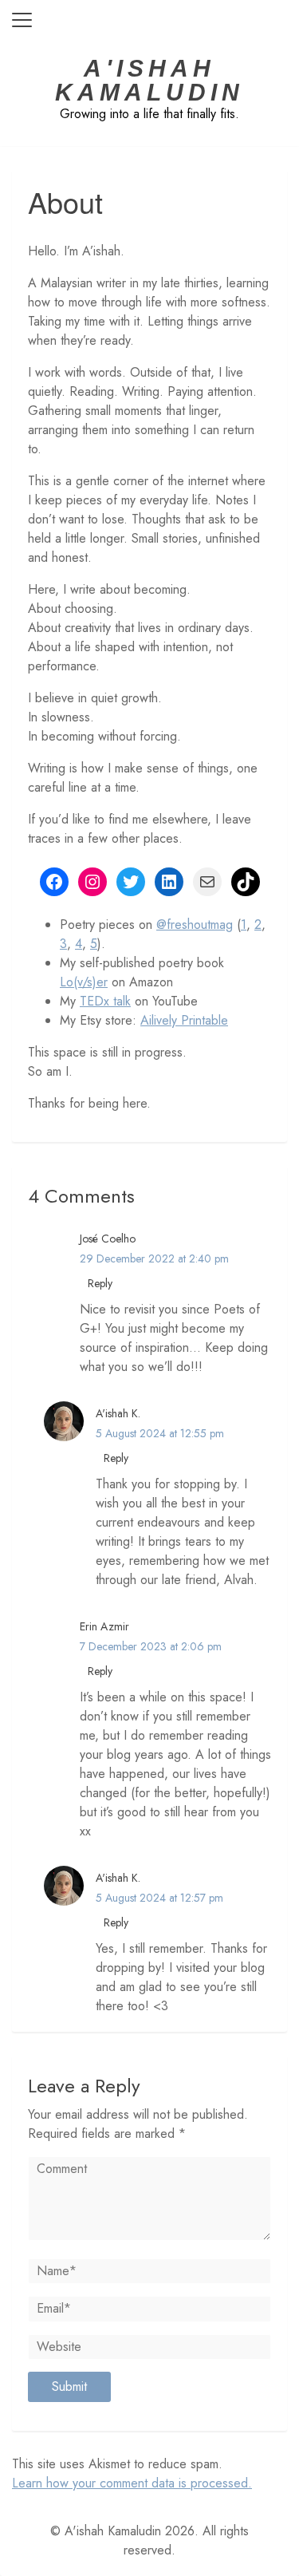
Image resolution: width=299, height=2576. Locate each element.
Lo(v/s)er (84, 982)
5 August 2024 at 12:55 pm (160, 1433)
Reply (100, 1283)
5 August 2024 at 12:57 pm (159, 1898)
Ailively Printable (184, 1020)
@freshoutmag (195, 925)
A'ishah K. (118, 1413)
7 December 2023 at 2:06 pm (151, 1646)
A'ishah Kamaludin (149, 81)
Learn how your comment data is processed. (132, 2483)
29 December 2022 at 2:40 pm (154, 1258)
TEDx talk (105, 1001)
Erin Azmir (104, 1626)
